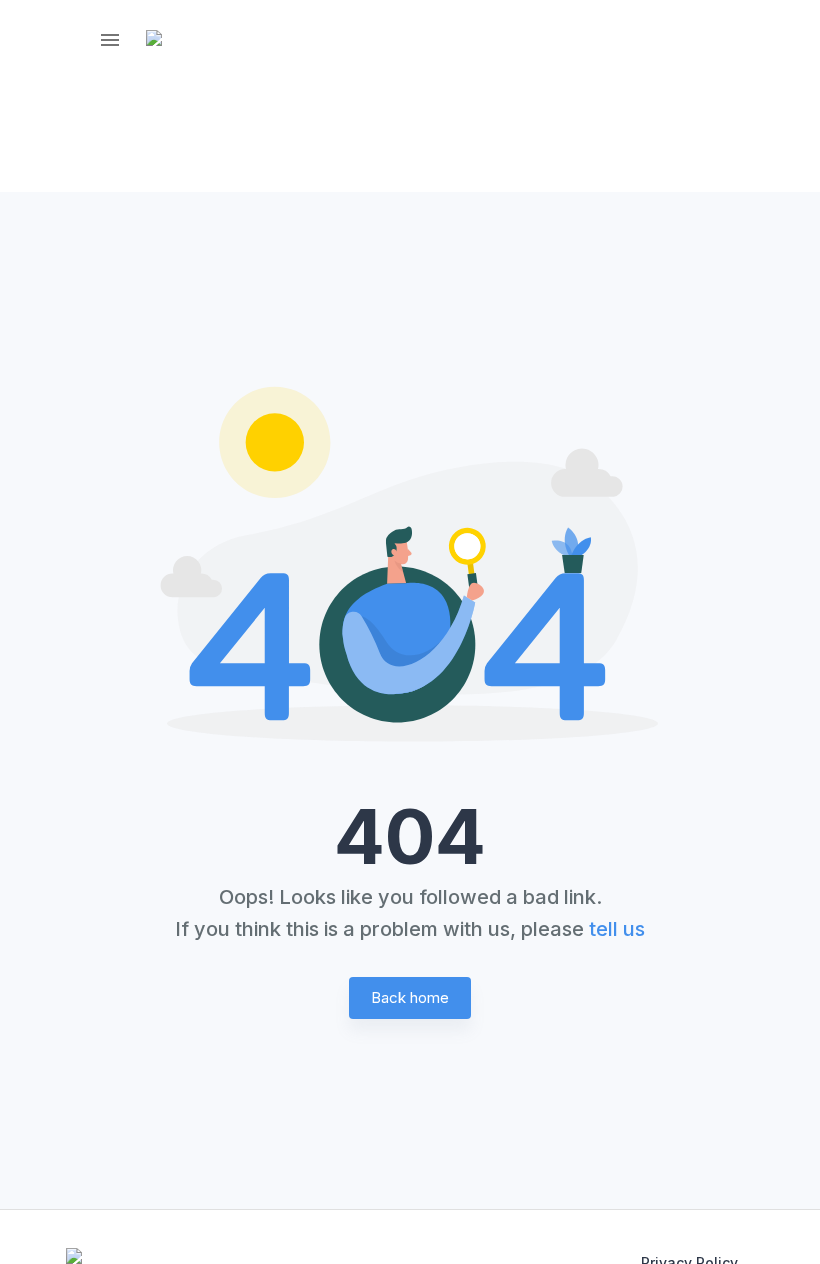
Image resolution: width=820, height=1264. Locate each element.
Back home (410, 997)
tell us (617, 929)
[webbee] (168, 40)
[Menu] (110, 40)
